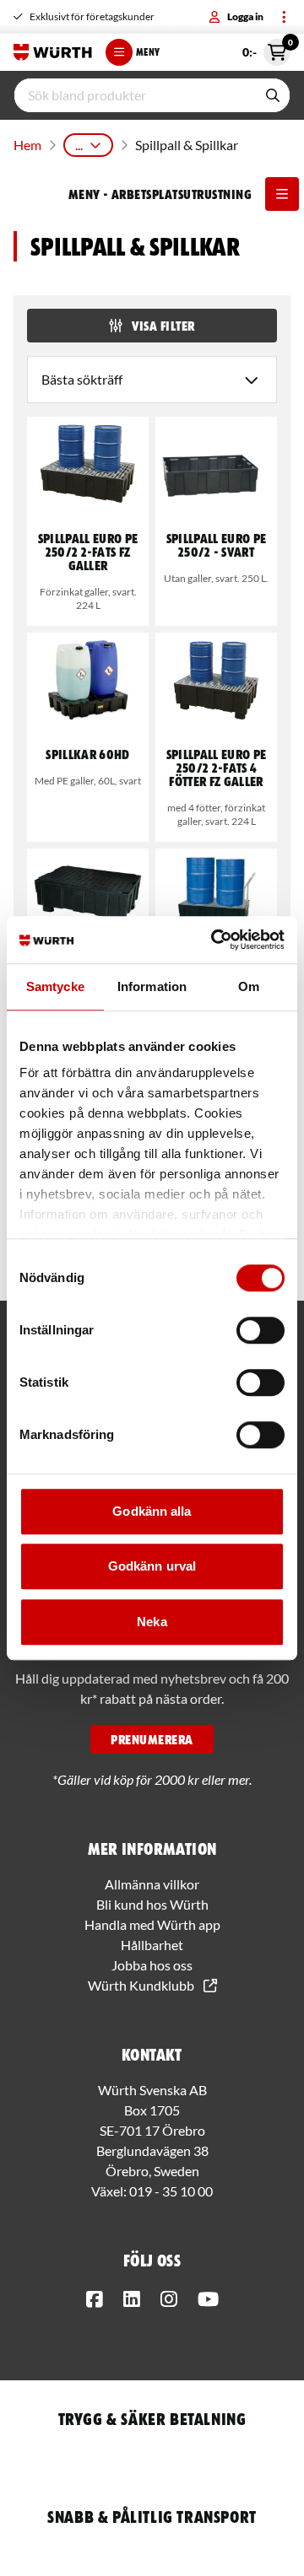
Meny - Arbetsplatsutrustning (160, 194)
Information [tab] (152, 986)
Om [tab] (249, 986)
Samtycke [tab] (55, 986)
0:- (266, 49)
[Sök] (273, 95)
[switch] (261, 1330)
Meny (148, 52)
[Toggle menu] (284, 17)
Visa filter (163, 326)
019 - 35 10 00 (171, 2191)
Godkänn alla (152, 1511)
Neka (152, 1622)
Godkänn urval (152, 1566)
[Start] (53, 52)
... (79, 145)
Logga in (245, 16)
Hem (27, 145)
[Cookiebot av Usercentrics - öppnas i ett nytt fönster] (214, 940)
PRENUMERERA (152, 1739)
